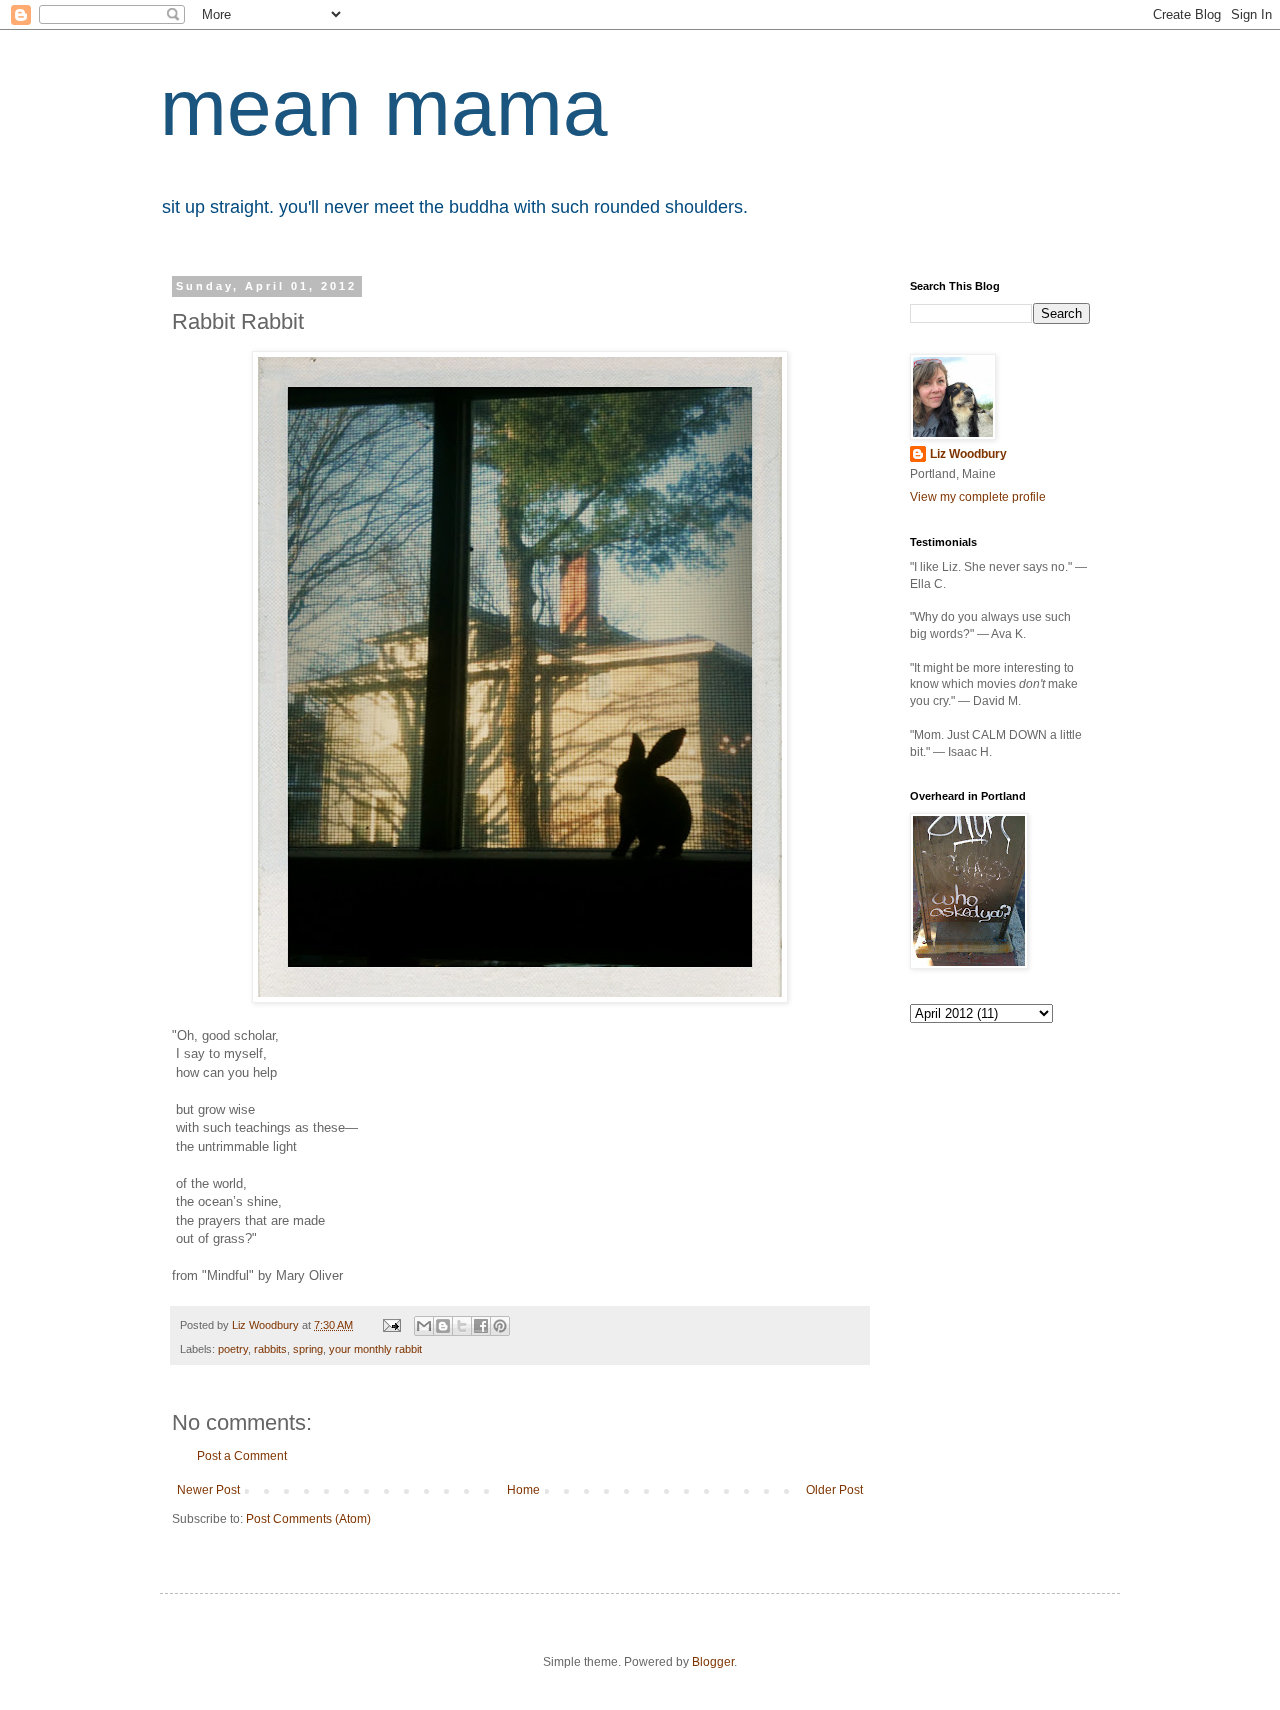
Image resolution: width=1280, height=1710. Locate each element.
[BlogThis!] (443, 1326)
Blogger (713, 1662)
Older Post (834, 1490)
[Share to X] (462, 1326)
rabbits (270, 1349)
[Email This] (424, 1326)
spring (308, 1349)
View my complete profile (978, 497)
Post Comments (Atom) (308, 1519)
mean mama (384, 107)
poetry (233, 1349)
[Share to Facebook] (481, 1326)
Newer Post (208, 1490)
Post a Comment (242, 1456)
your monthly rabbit (375, 1349)
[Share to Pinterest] (500, 1326)
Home (523, 1490)
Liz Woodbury (968, 454)
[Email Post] (391, 1325)
